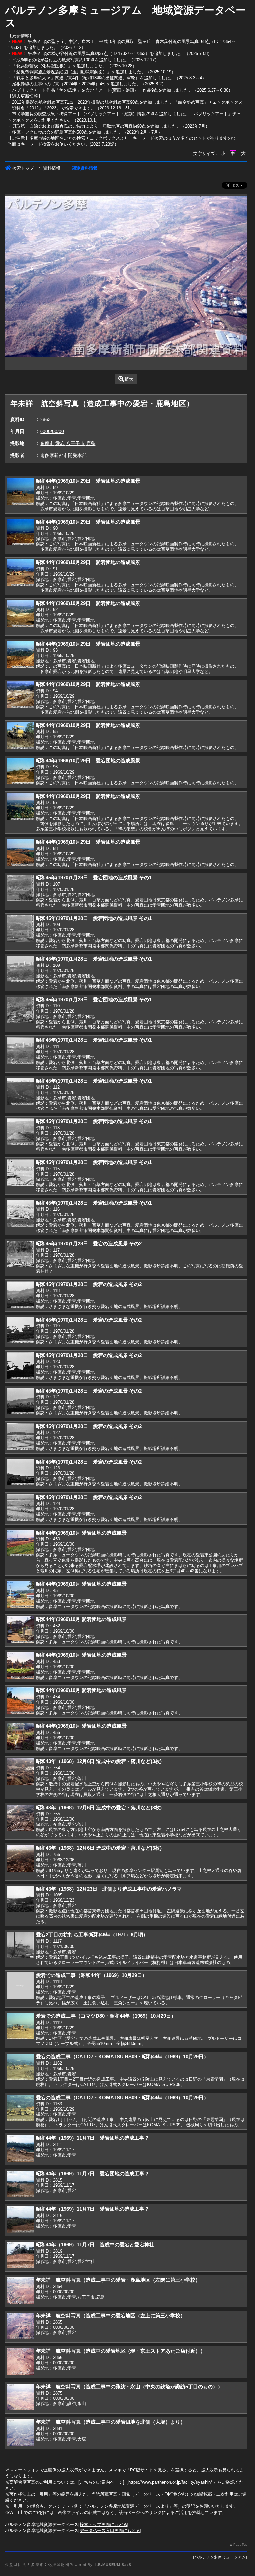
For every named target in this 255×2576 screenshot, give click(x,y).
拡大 (129, 379)
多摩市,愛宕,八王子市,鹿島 (68, 443)
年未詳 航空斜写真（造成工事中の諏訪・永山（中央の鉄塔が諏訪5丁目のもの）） (129, 2386)
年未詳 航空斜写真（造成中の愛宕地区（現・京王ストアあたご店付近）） (121, 2351)
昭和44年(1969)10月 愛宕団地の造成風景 (81, 1533)
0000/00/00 (52, 431)
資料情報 (52, 168)
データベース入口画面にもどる (110, 2530)
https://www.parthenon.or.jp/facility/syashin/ (170, 2482)
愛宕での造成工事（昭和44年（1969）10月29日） (91, 1975)
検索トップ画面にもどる (103, 2524)
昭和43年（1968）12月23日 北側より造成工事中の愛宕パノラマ (109, 1889)
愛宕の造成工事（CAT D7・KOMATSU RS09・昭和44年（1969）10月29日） (122, 2057)
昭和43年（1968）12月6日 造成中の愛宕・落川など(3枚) (99, 1761)
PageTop (240, 2545)
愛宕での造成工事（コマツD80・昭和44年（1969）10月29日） (106, 2016)
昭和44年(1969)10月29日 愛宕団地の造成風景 (88, 481)
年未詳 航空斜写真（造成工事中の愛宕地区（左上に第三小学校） (111, 2315)
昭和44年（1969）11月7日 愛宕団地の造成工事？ (93, 2138)
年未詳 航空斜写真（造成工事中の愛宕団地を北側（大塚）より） (111, 2422)
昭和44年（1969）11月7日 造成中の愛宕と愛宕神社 (95, 2244)
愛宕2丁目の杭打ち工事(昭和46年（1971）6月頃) (90, 1934)
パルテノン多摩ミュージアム (220, 2557)
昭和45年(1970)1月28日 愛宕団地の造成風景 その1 (94, 877)
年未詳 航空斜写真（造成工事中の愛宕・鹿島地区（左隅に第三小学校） (118, 2280)
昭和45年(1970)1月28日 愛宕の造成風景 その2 (89, 1243)
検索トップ (23, 168)
